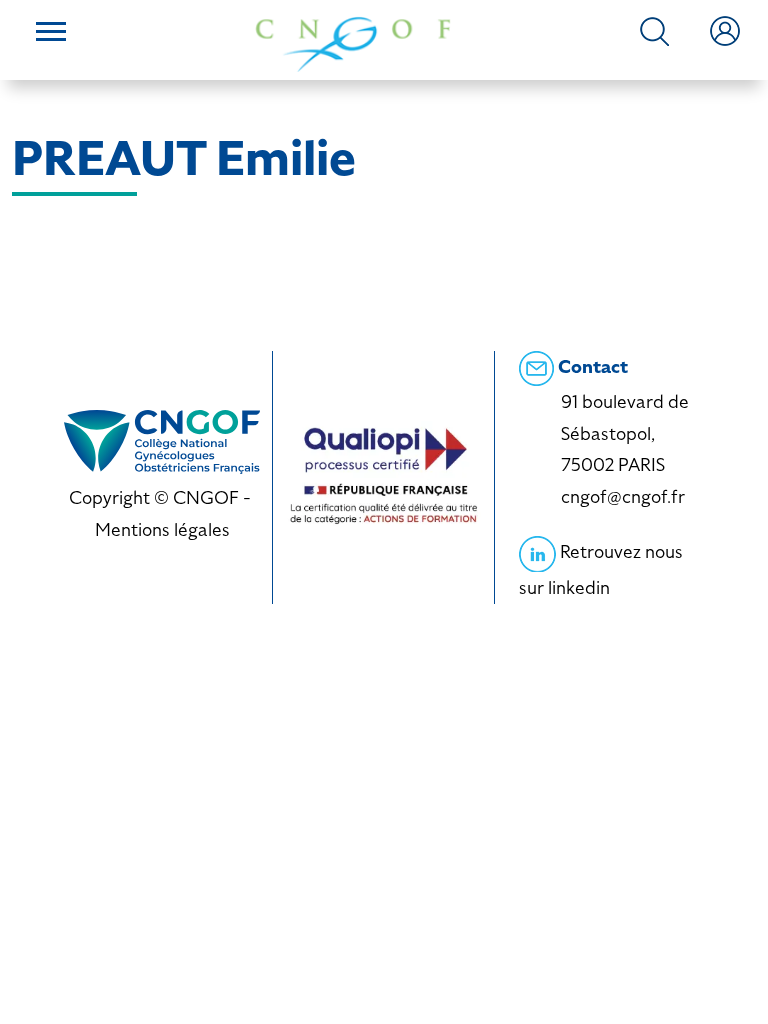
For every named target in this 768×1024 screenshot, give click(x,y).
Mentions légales (162, 529)
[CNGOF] (353, 42)
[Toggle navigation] (51, 34)
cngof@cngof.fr (623, 496)
